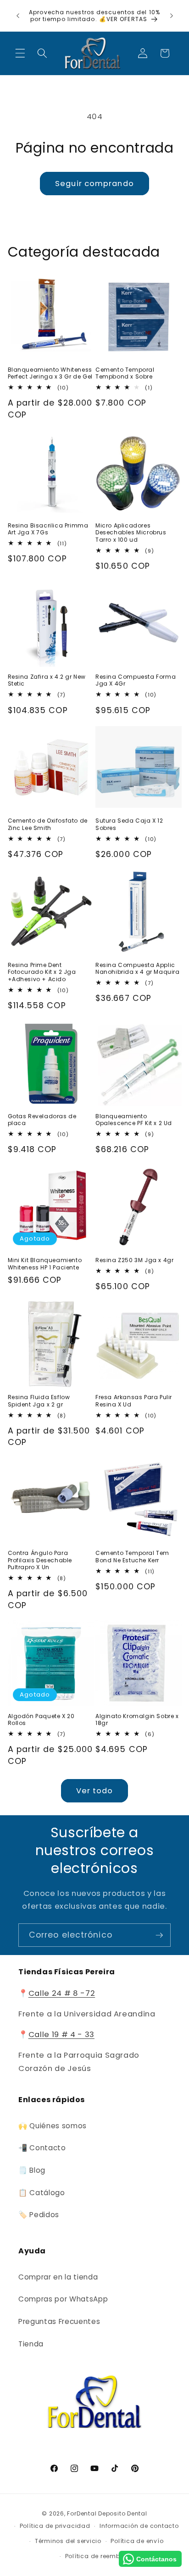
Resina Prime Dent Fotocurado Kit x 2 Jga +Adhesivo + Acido (42, 972)
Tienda (31, 2344)
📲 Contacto (42, 2148)
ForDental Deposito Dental (107, 2513)
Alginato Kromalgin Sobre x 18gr (137, 1720)
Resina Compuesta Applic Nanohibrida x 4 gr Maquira (138, 969)
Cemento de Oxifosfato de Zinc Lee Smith (48, 824)
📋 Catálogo (42, 2193)
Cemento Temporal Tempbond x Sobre (125, 373)
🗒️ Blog (32, 2170)
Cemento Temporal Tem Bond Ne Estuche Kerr (132, 1557)
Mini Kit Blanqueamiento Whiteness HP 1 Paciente (45, 1264)
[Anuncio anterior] (18, 16)
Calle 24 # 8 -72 (62, 1993)
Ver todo (95, 1791)
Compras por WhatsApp (63, 2299)
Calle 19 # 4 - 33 (61, 2035)
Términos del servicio (68, 2541)
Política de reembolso (99, 2556)
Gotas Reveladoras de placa (42, 1120)
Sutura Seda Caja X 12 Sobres (129, 824)
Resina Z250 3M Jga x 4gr (134, 1260)
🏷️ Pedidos (39, 2215)
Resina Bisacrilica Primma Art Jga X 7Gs (48, 529)
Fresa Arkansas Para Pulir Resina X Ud (134, 1401)
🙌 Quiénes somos (53, 2126)
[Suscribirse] (159, 1935)
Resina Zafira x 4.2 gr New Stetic (47, 680)
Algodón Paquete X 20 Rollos (41, 1720)
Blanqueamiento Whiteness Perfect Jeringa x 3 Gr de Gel (50, 373)
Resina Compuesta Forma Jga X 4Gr (136, 680)
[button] (20, 53)
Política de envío (137, 2541)
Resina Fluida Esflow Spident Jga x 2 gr (39, 1401)
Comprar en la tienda (58, 2277)
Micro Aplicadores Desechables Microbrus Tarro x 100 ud (131, 533)
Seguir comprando (94, 184)
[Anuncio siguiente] (172, 16)
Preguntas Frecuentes (59, 2321)
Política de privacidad (55, 2526)
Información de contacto (139, 2526)
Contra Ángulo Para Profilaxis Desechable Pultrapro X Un (40, 1560)
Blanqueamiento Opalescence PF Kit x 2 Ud (134, 1120)
